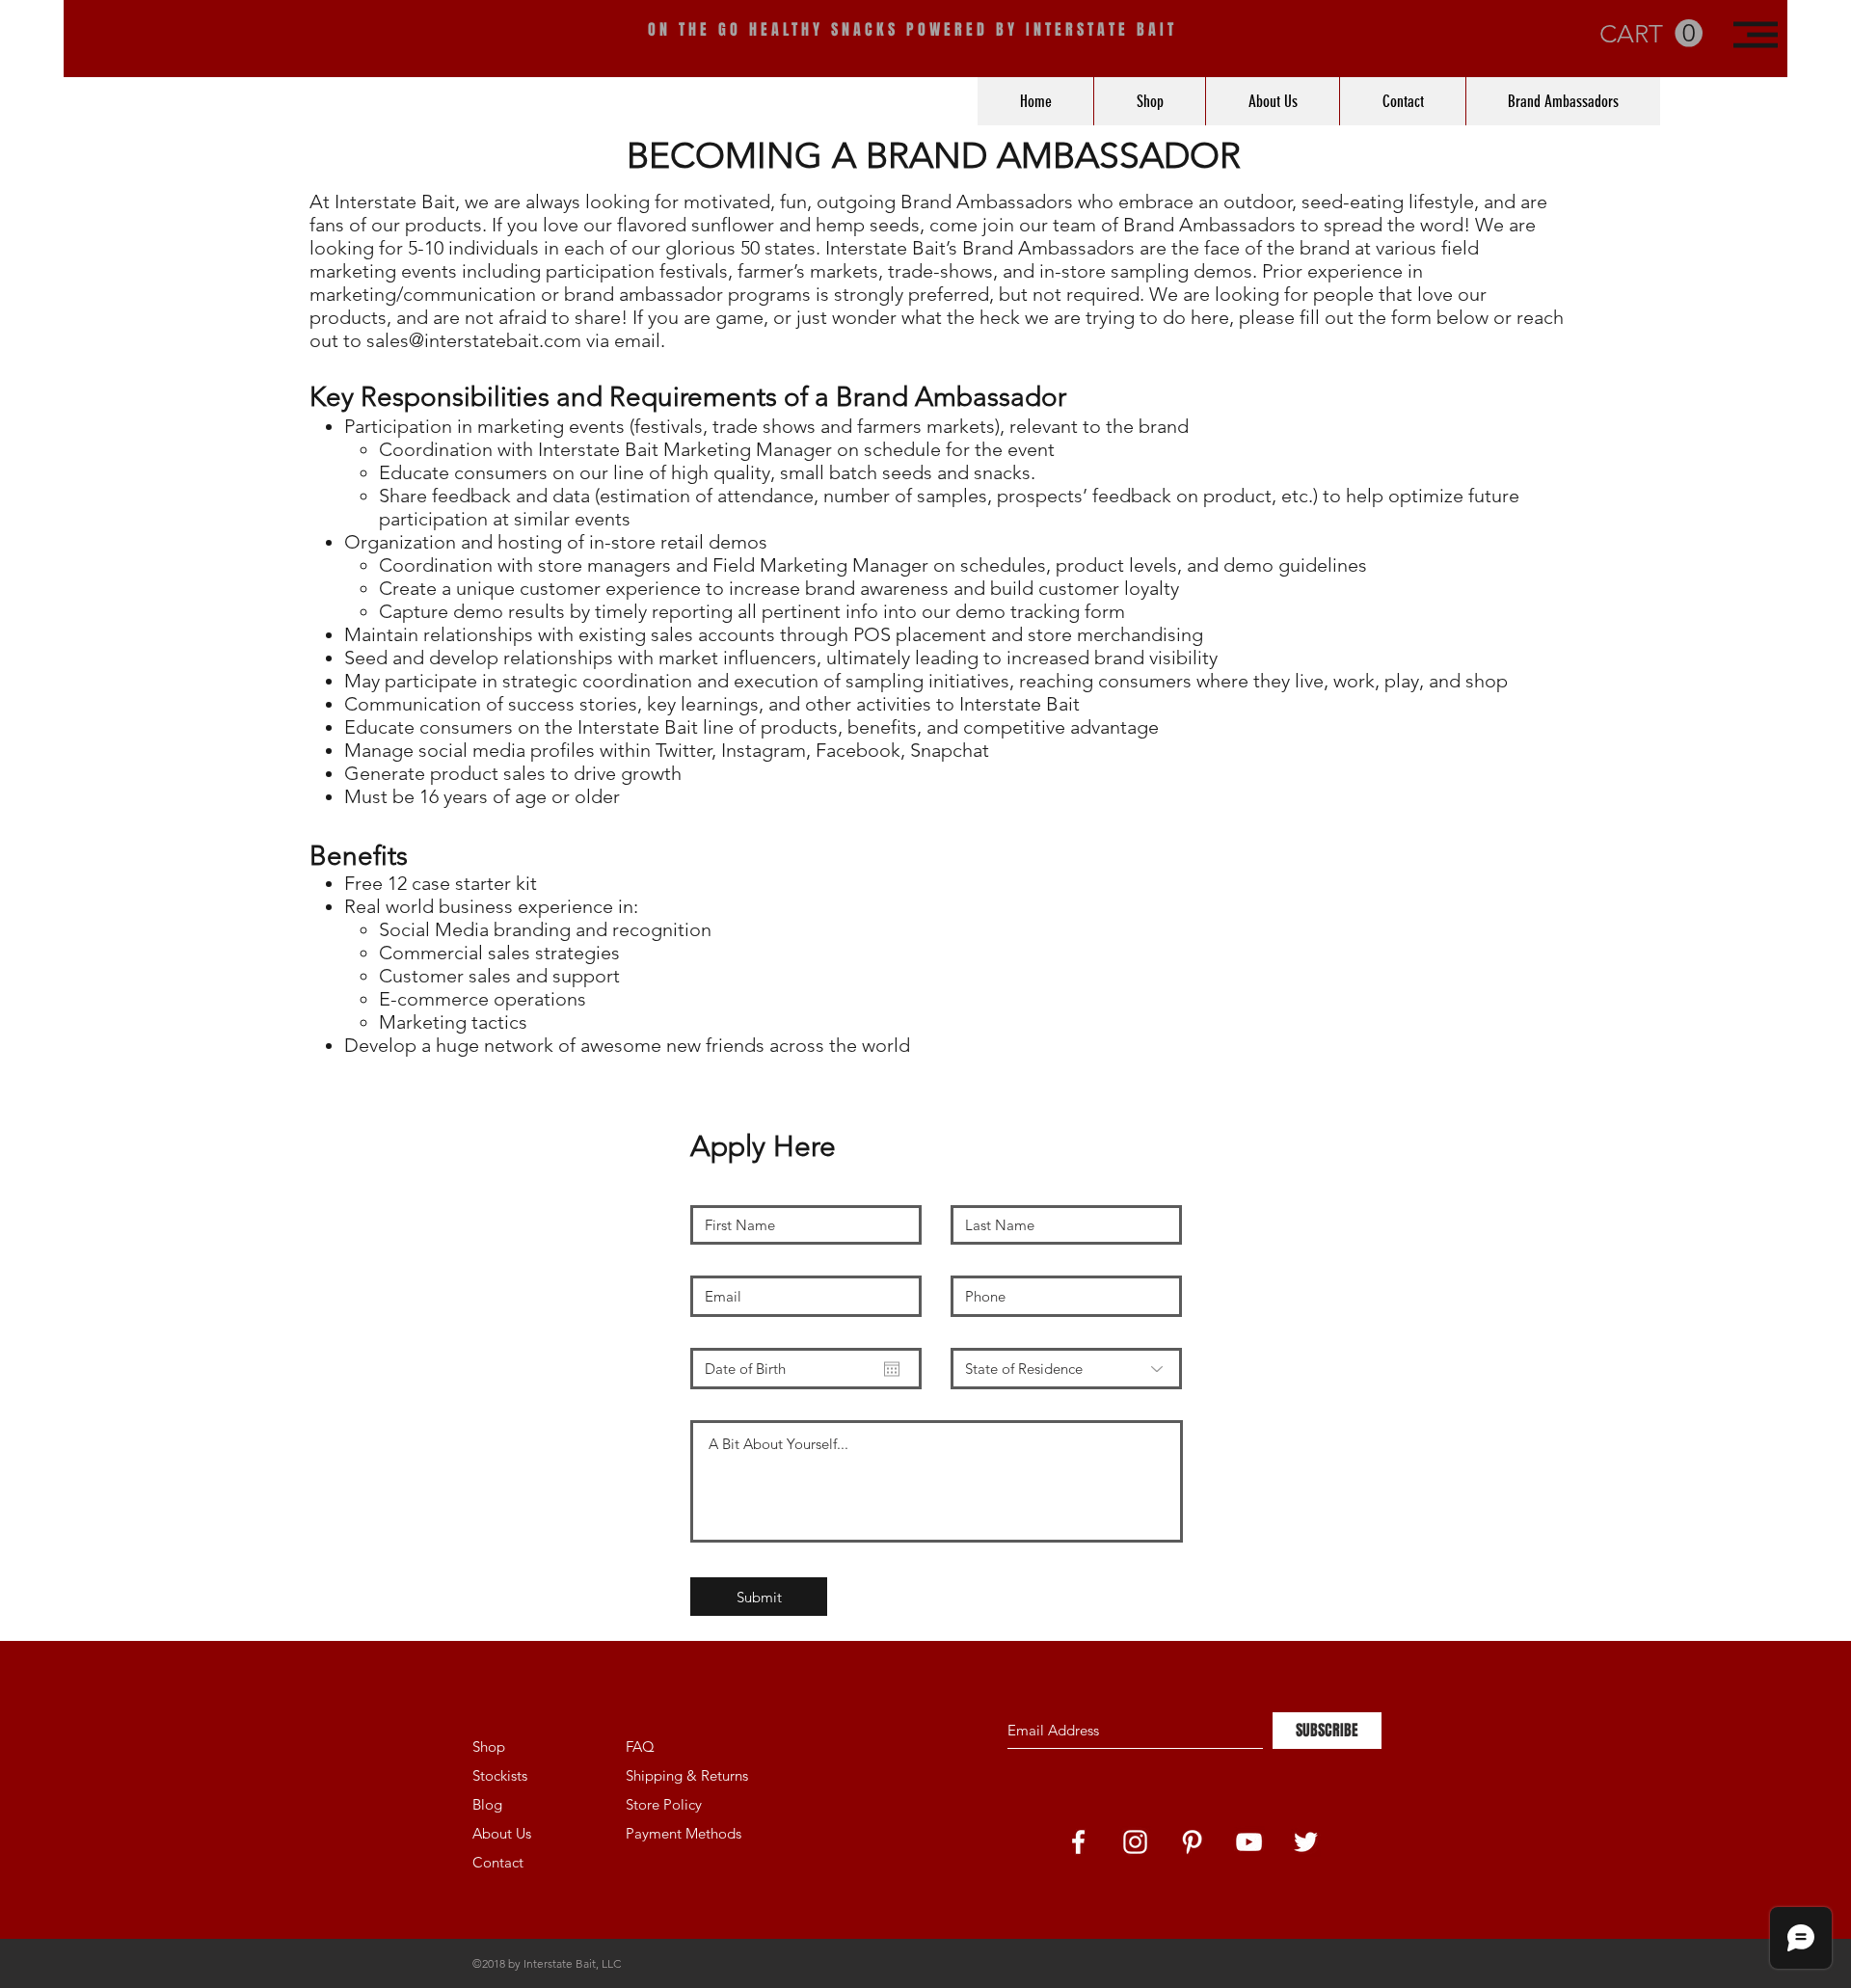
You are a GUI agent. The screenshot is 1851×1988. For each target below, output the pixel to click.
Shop (489, 1746)
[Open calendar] (892, 1369)
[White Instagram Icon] (1135, 1842)
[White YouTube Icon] (1249, 1842)
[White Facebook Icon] (1078, 1842)
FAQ (640, 1746)
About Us (502, 1833)
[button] (1756, 35)
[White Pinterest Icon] (1192, 1842)
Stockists (500, 1775)
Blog (487, 1804)
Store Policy (664, 1804)
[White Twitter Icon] (1306, 1842)
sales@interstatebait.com (474, 340)
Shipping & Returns (687, 1775)
